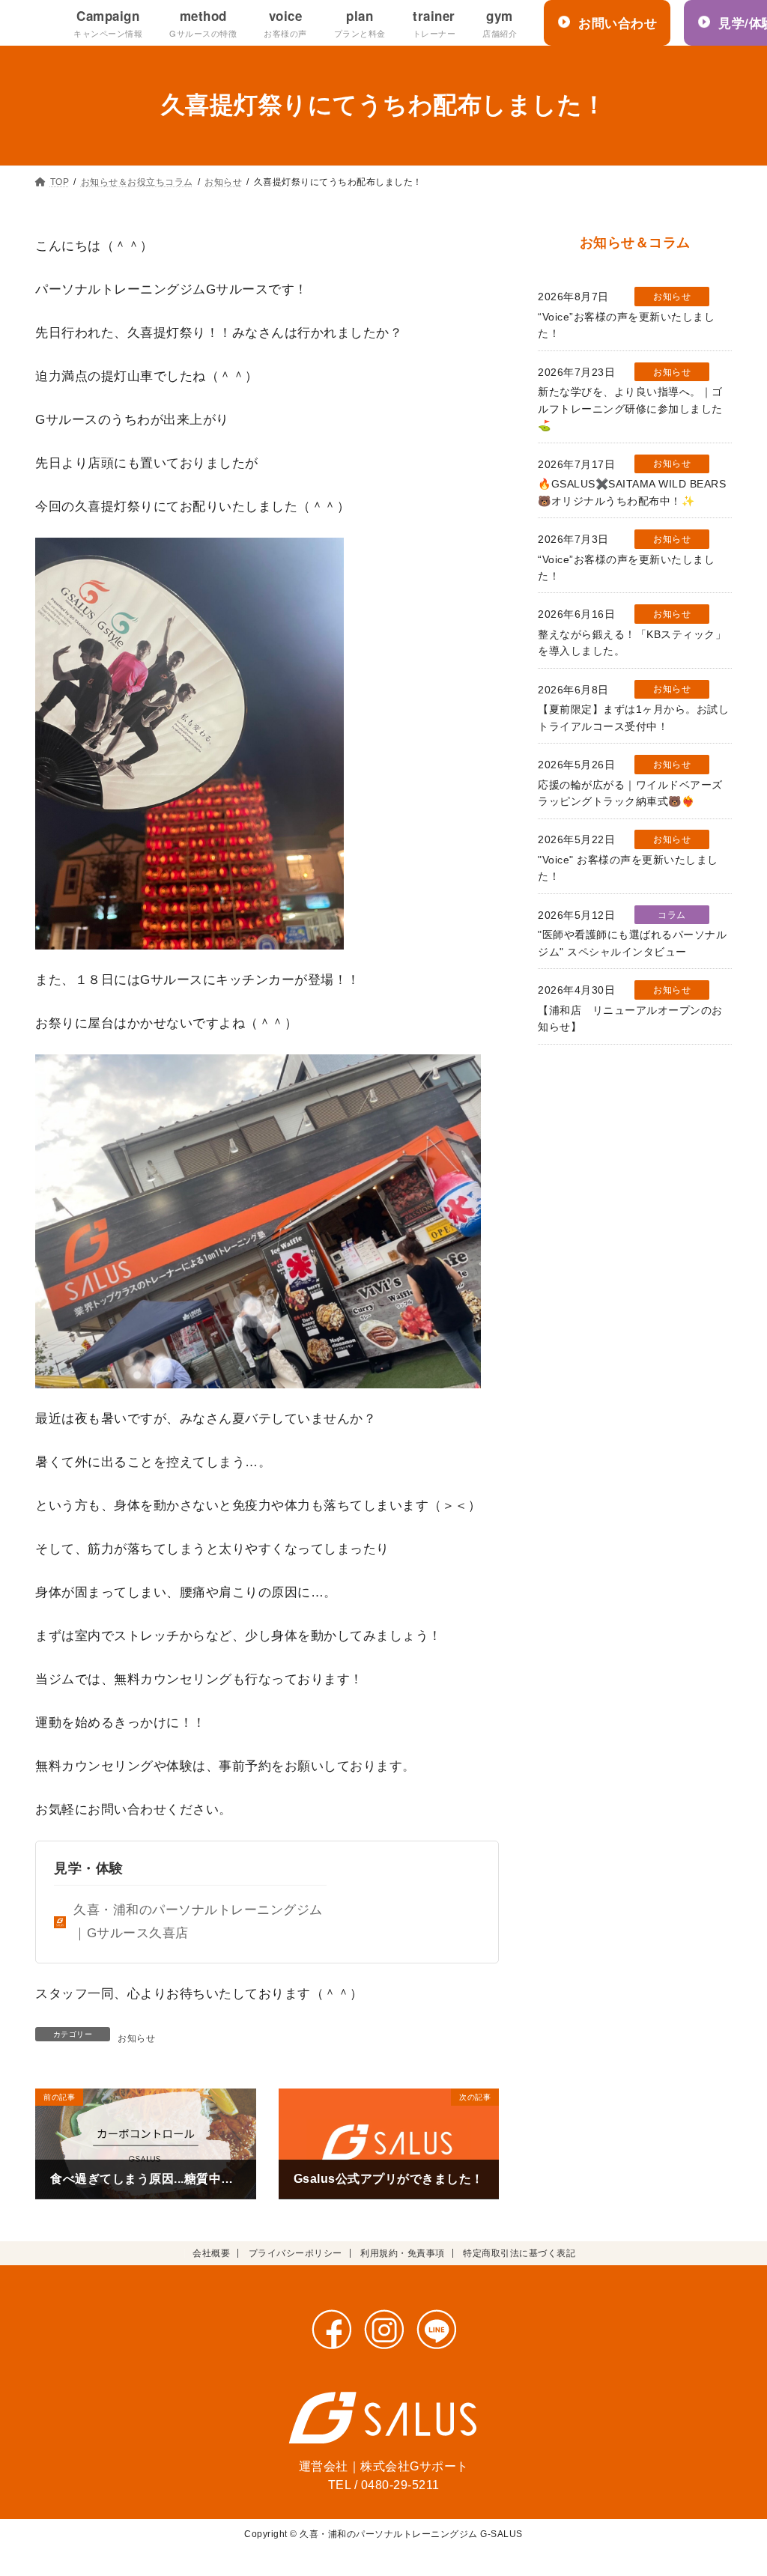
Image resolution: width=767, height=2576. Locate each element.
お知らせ (136, 2038)
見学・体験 (89, 1868)
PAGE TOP (736, 2487)
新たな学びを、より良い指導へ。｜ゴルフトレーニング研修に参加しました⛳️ (630, 409)
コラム (672, 915)
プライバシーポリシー (295, 2253)
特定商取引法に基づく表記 (519, 2253)
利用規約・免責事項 (403, 2253)
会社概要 (211, 2253)
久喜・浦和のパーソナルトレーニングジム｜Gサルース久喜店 (198, 1922)
